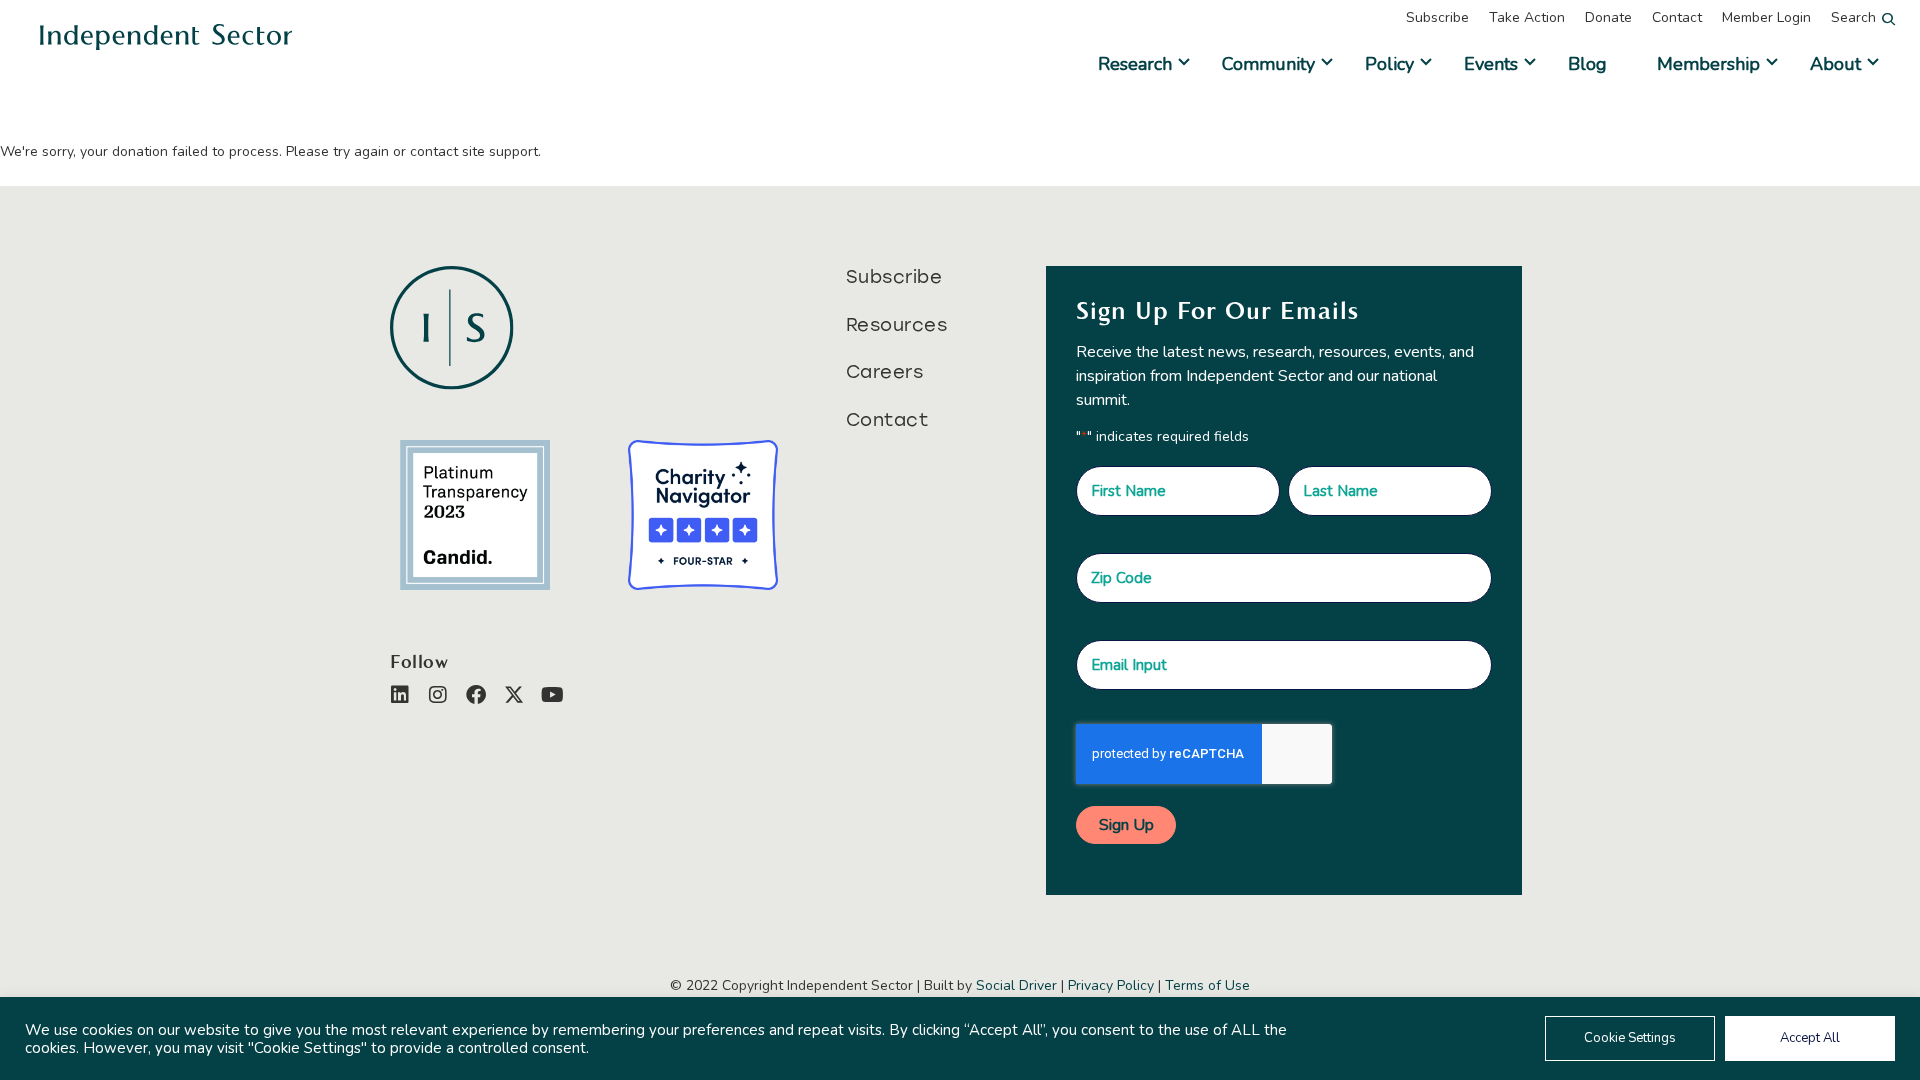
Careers (885, 372)
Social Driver (1016, 985)
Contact (887, 420)
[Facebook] (476, 695)
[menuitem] (1447, 18)
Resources (897, 325)
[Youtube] (552, 695)
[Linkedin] (400, 695)
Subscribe (894, 277)
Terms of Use (1207, 985)
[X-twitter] (514, 695)
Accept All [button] (1810, 1038)
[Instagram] (438, 695)
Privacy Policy (1111, 985)
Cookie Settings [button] (1630, 1038)
